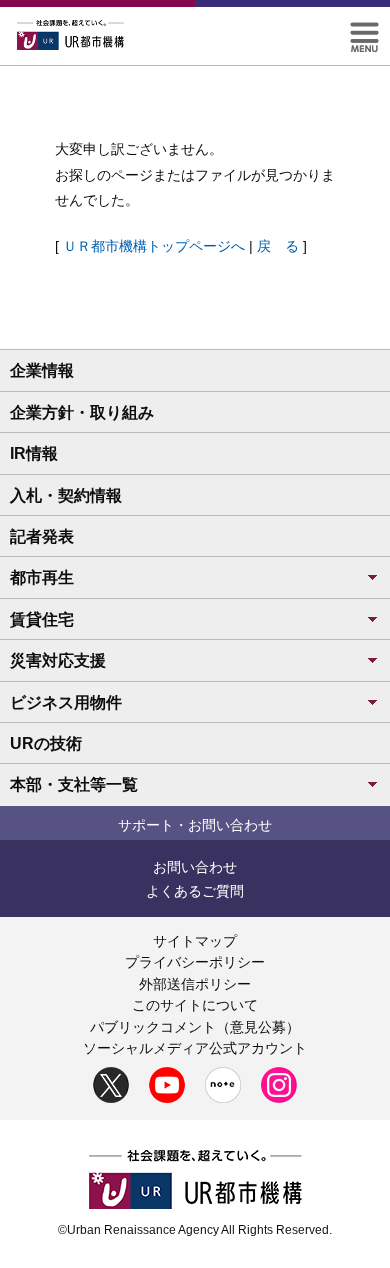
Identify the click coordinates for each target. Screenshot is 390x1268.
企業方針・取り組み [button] (82, 412)
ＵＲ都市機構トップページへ (154, 246)
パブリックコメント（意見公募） (195, 1027)
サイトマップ (195, 941)
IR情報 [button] (34, 453)
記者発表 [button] (42, 536)
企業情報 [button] (42, 370)
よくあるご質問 (195, 891)
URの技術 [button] (46, 743)
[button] (364, 30)
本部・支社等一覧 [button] (74, 784)
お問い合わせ (195, 867)
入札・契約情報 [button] (66, 495)
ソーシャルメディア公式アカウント (195, 1048)
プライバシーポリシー (195, 962)
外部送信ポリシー (195, 984)
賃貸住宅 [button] (42, 619)
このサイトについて (195, 1005)
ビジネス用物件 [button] (66, 702)
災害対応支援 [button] (58, 660)
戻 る (278, 246)
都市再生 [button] (42, 577)
